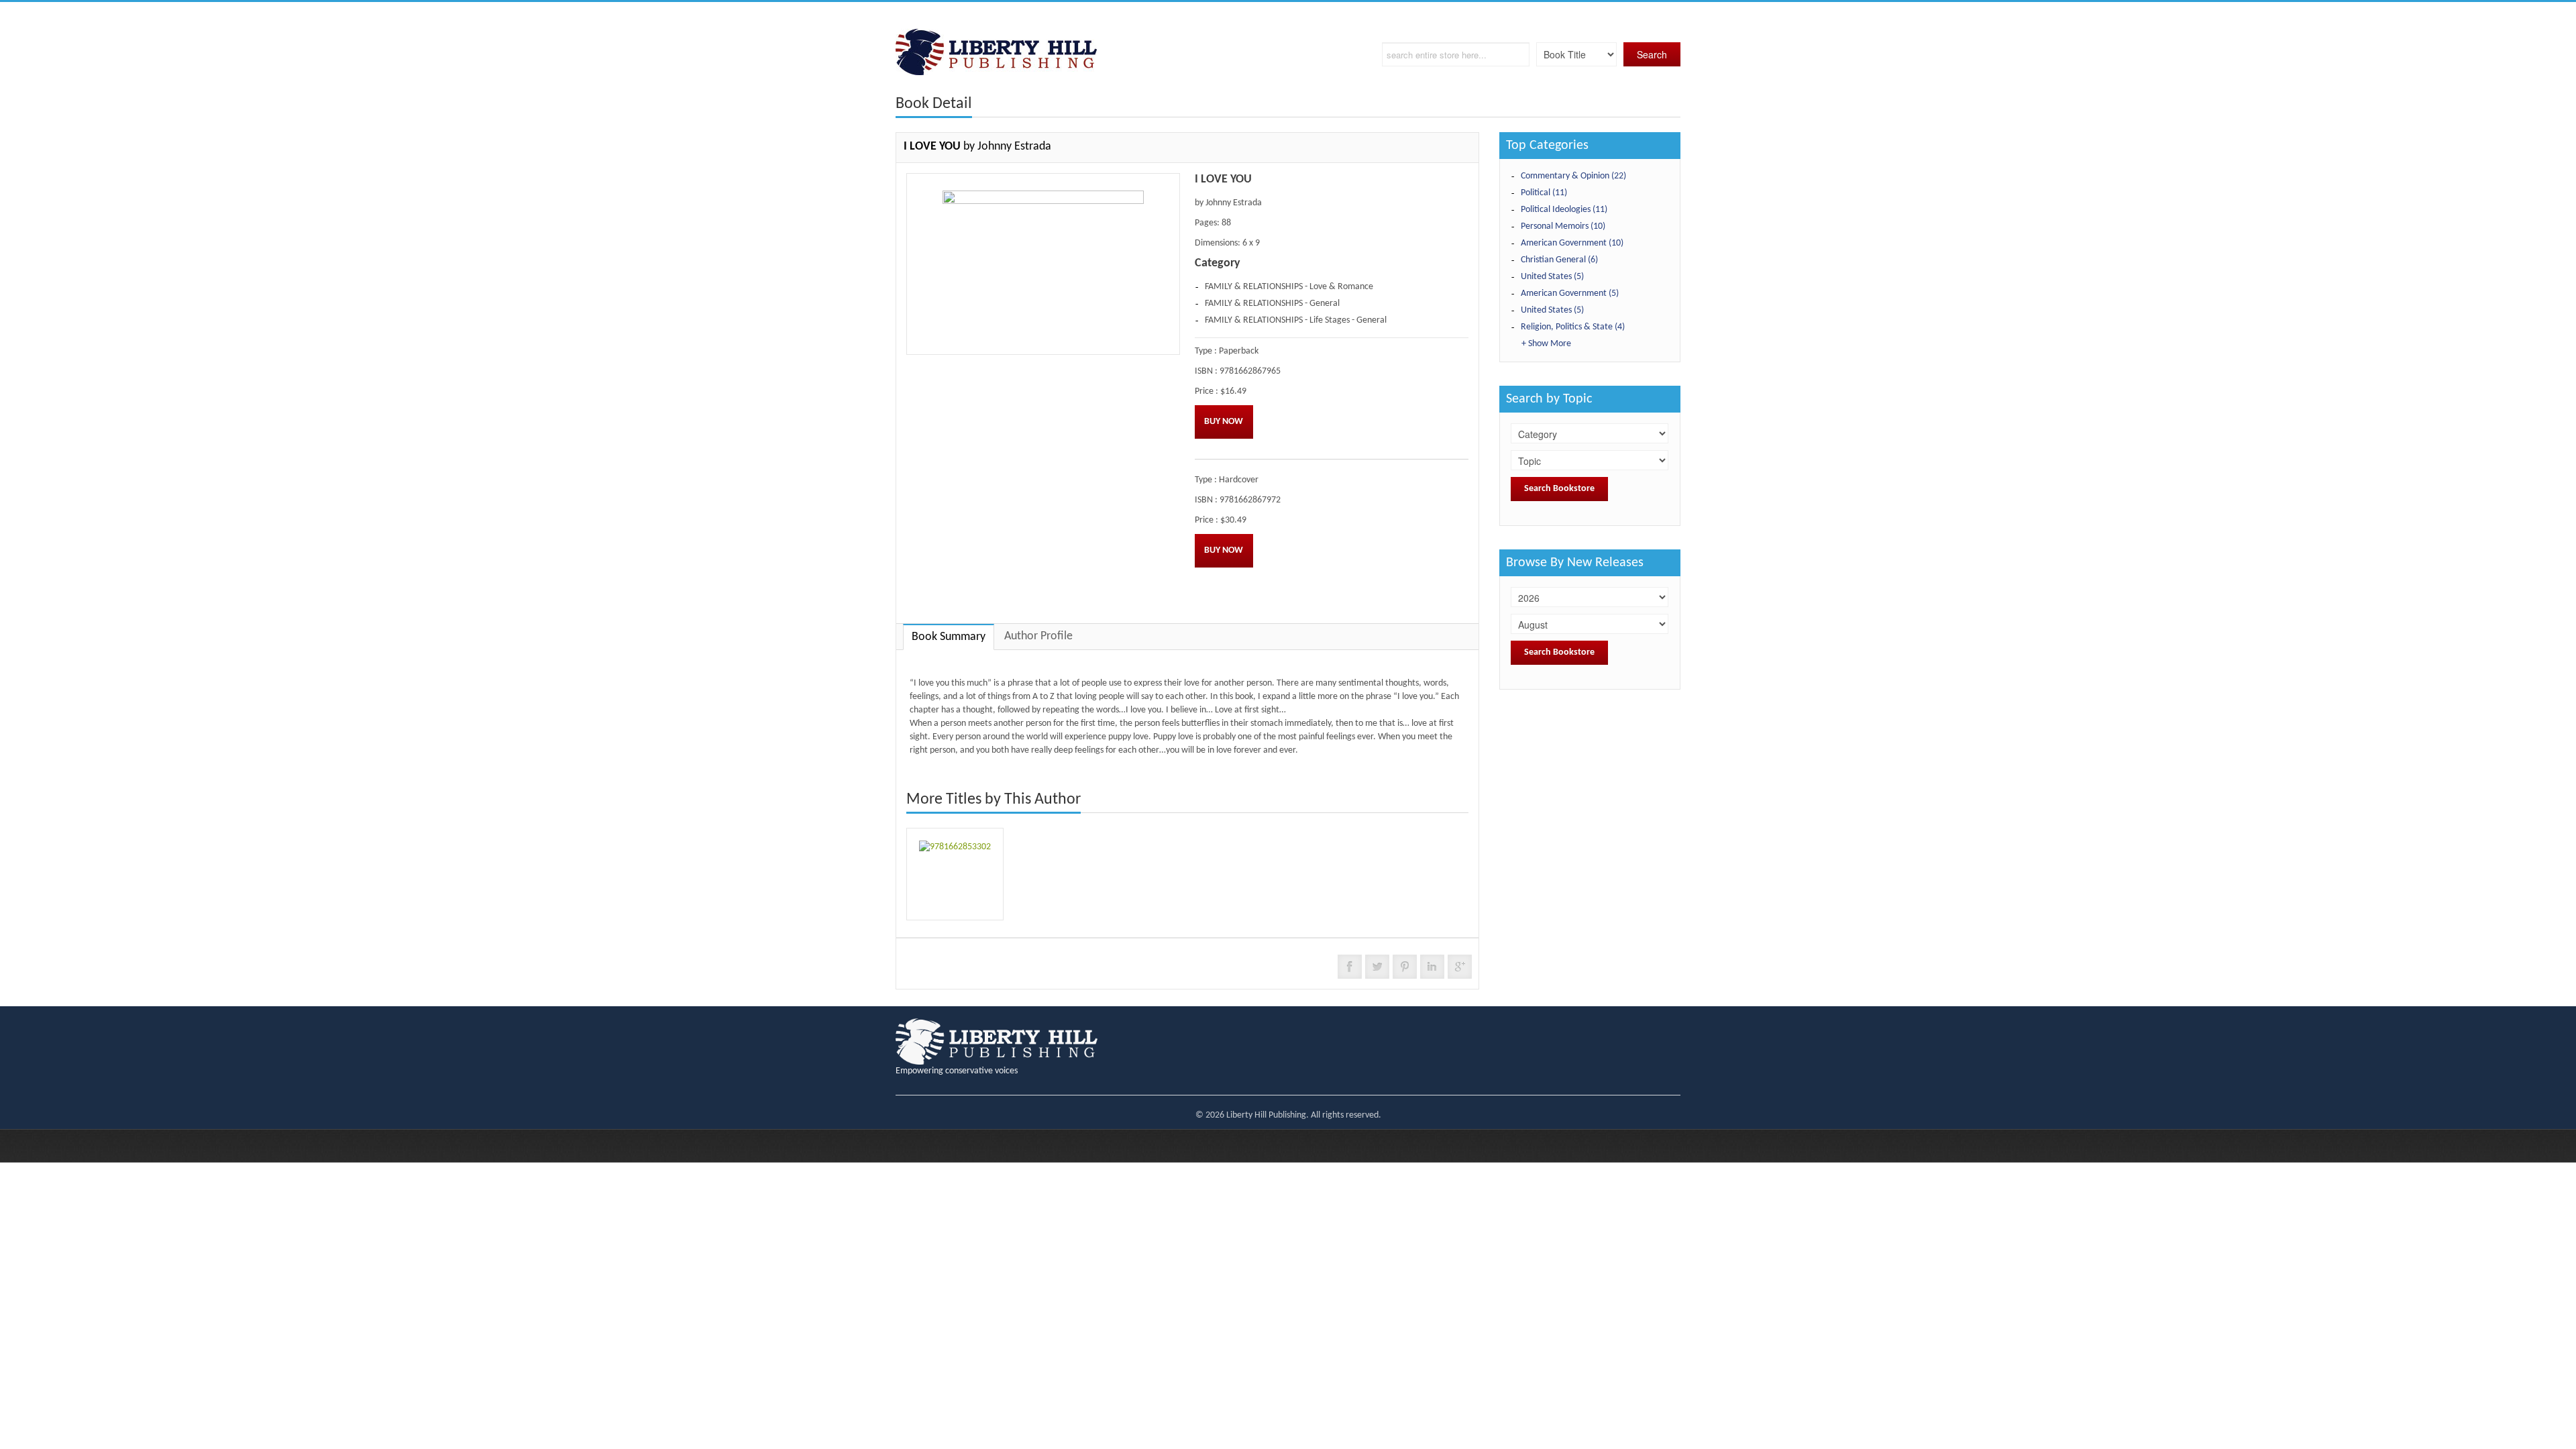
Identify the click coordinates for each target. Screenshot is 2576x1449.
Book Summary (949, 637)
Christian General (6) (1559, 260)
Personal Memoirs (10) (1563, 226)
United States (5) (1552, 277)
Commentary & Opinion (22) (1573, 176)
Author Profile (1038, 636)
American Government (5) (1570, 293)
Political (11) (1544, 193)
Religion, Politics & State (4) (1573, 327)
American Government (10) (1572, 243)
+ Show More (1546, 344)
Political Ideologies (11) (1564, 210)
